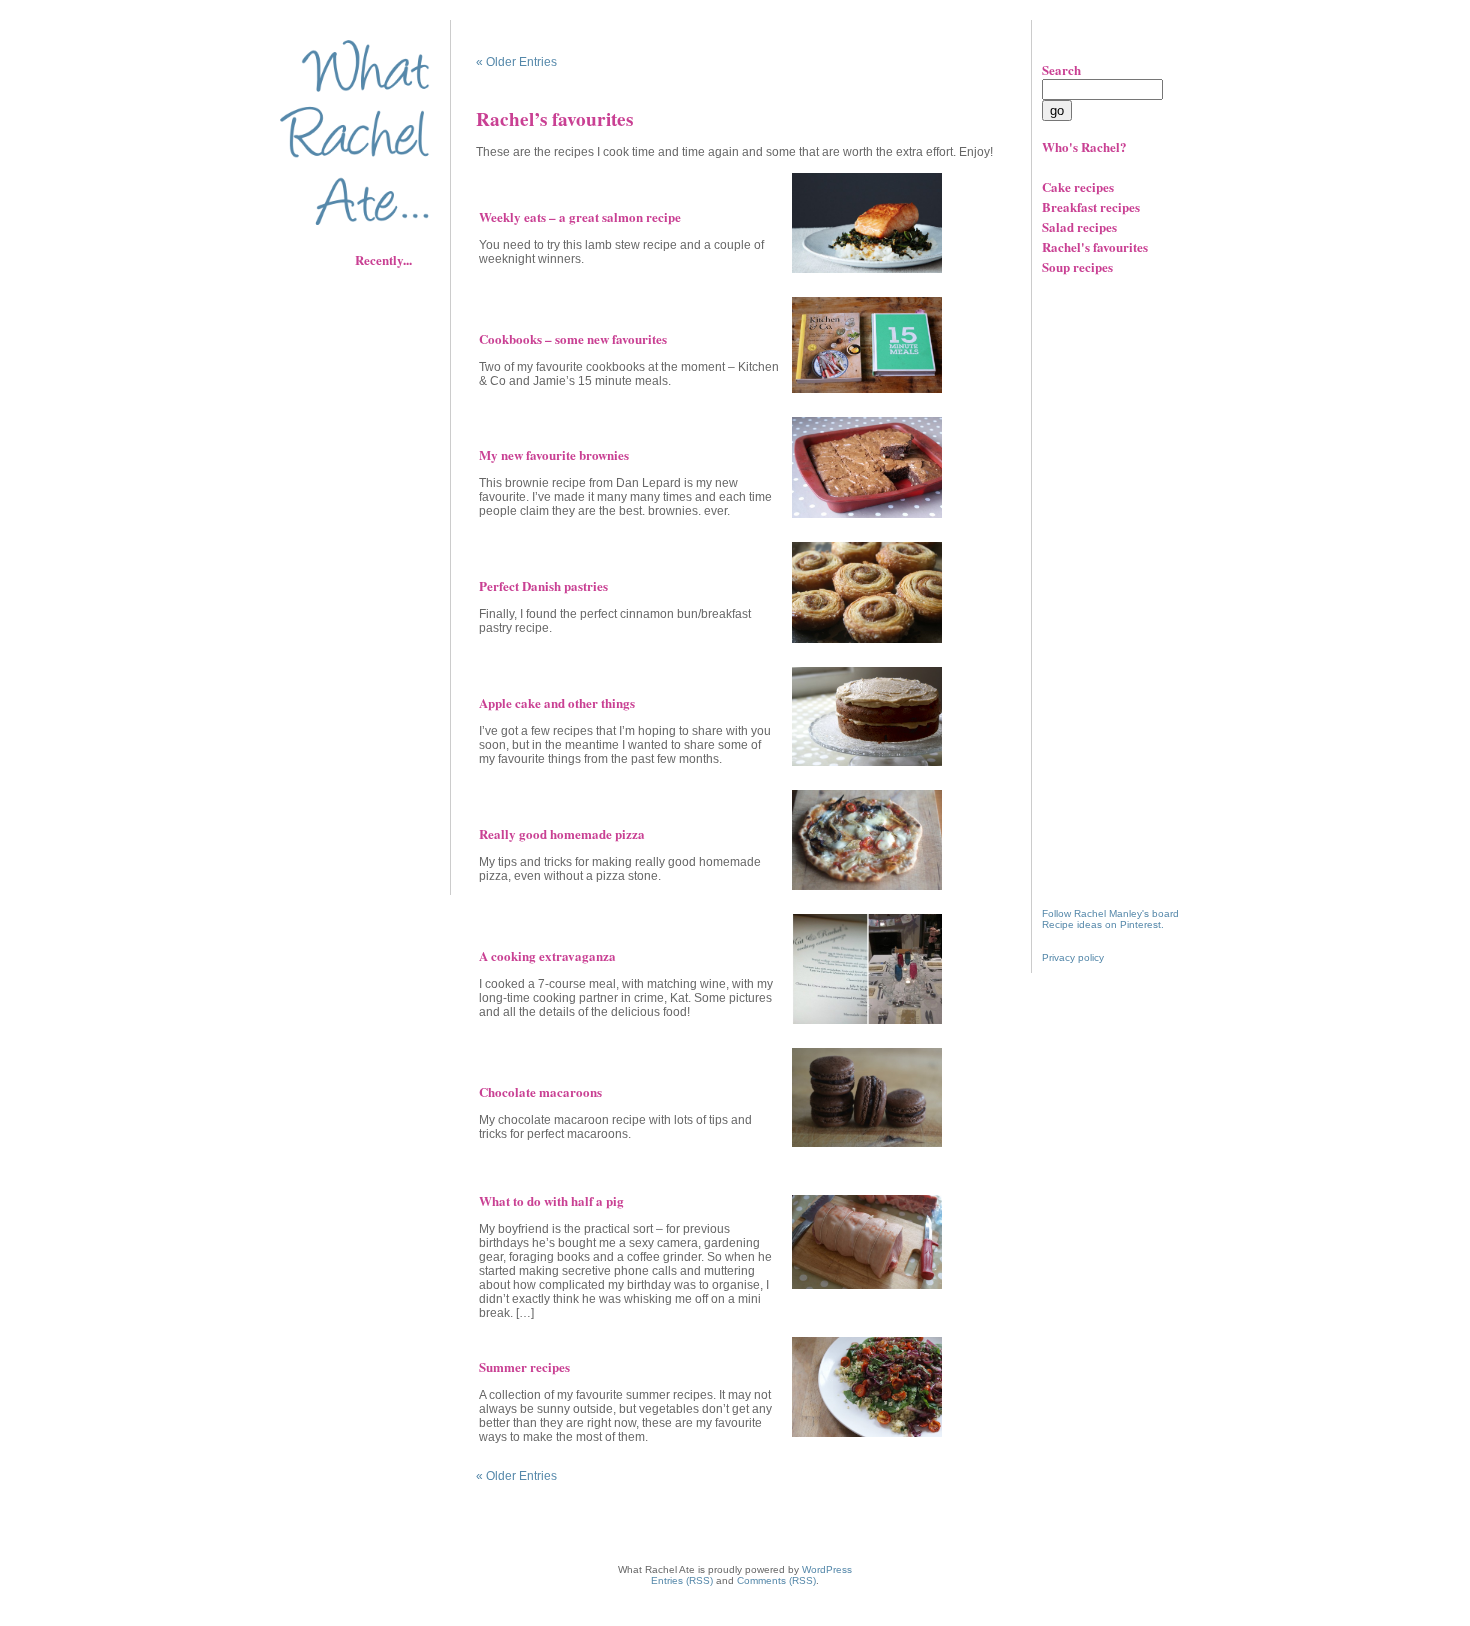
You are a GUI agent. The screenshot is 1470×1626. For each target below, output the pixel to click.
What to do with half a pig (551, 1200)
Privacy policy (1073, 957)
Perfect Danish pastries (543, 585)
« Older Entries (516, 62)
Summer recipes (524, 1366)
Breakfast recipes (1091, 206)
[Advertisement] (370, 575)
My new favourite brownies (554, 454)
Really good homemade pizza (562, 833)
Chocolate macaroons (540, 1091)
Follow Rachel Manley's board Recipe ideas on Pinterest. (1110, 919)
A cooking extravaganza (547, 955)
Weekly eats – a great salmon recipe (580, 216)
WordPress (827, 1569)
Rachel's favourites (1095, 246)
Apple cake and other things (557, 702)
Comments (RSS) (776, 1580)
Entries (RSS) (682, 1580)
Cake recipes (1078, 186)
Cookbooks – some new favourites (573, 338)
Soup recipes (1077, 266)
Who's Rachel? (1084, 146)
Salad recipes (1079, 226)
